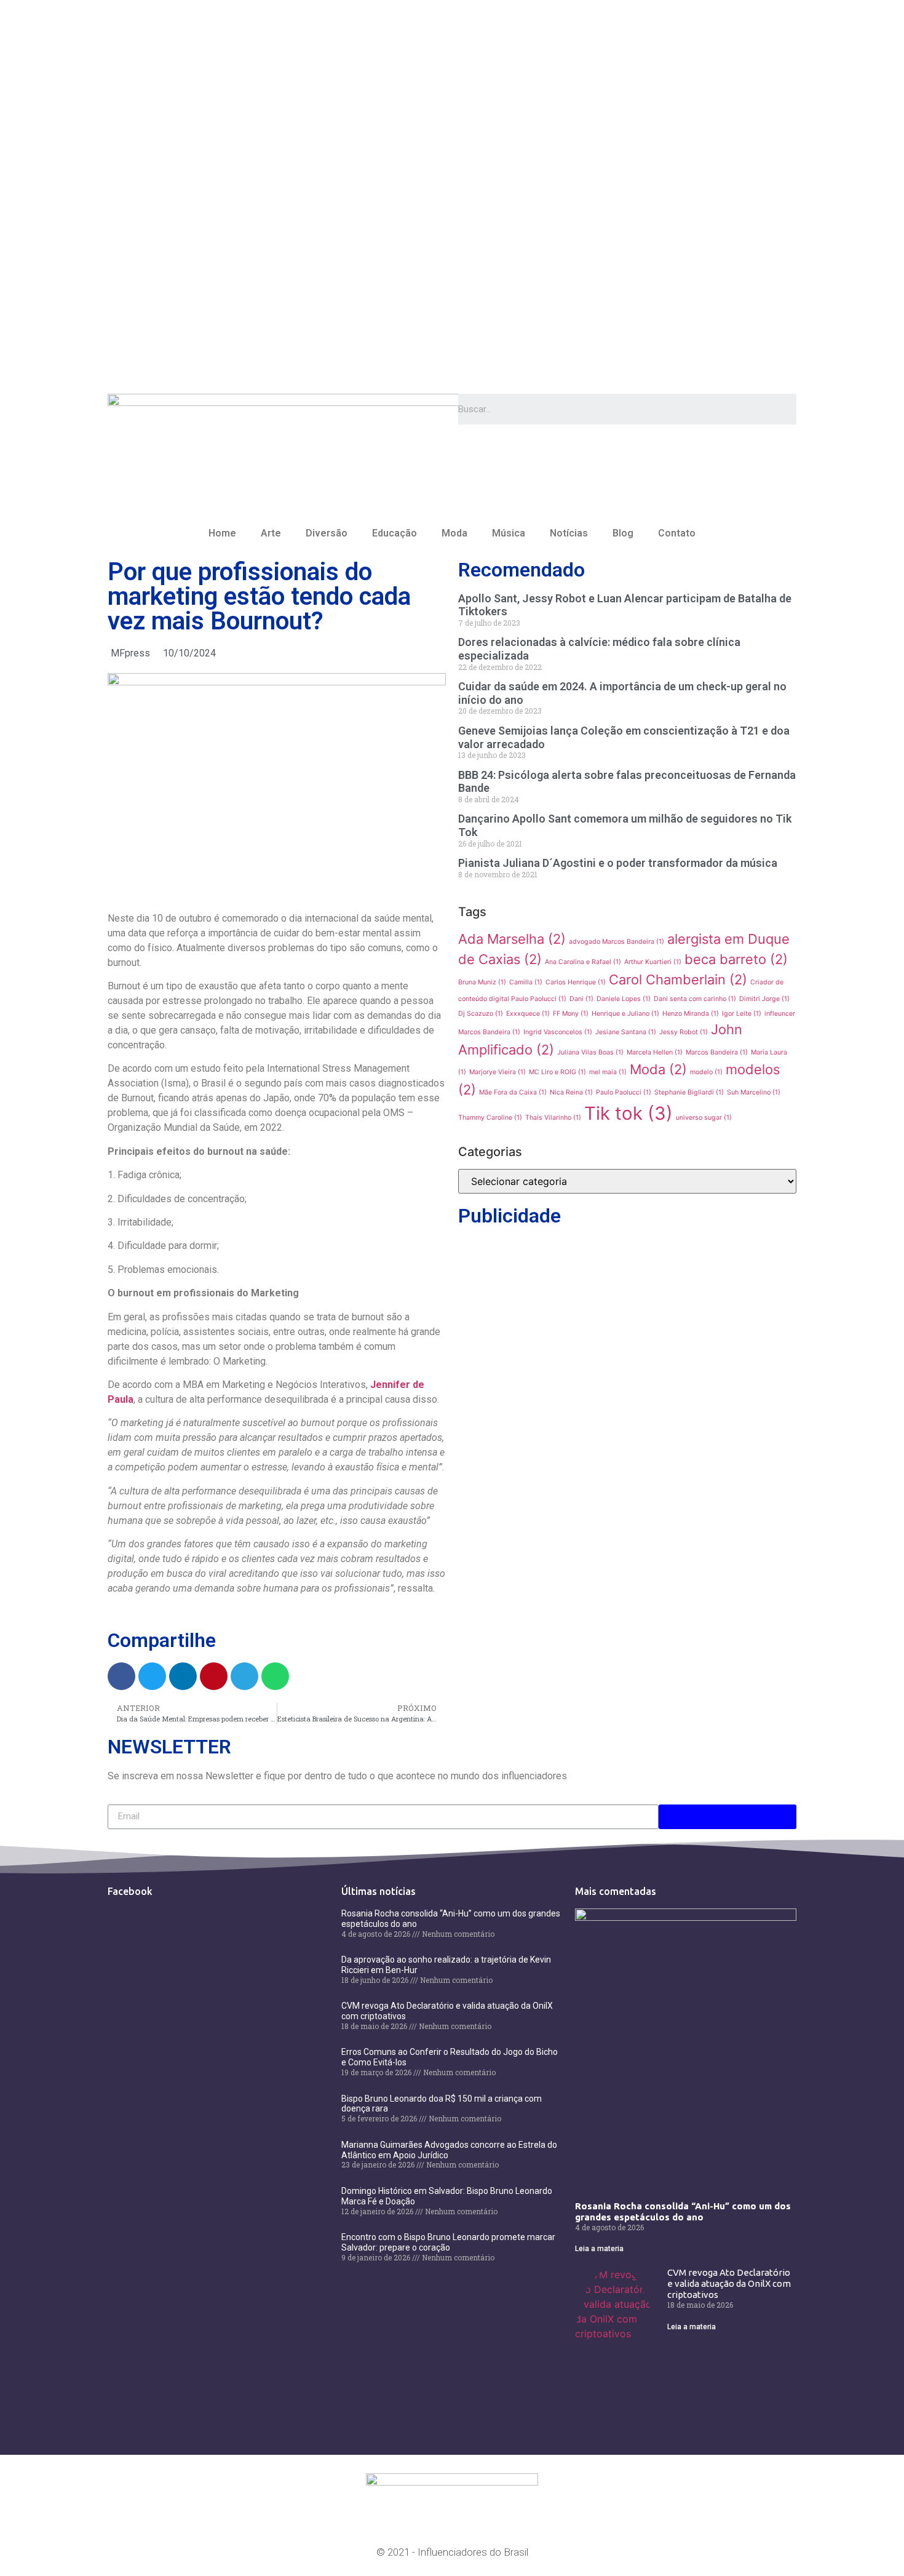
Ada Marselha (512, 939)
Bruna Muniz (482, 982)
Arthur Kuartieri (653, 962)
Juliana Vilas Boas (590, 1052)
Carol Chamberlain (678, 979)
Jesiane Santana (626, 1032)
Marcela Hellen (655, 1052)
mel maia (608, 1072)
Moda (454, 533)
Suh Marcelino (754, 1092)
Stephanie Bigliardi (689, 1092)
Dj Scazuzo (481, 1014)
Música (509, 533)
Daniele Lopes (624, 999)
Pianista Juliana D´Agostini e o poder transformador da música (618, 863)
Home (222, 533)
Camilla (526, 982)
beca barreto (736, 959)
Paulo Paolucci (624, 1092)
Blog (623, 533)
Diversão (327, 533)
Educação (395, 533)
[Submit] (728, 1817)
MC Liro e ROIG (557, 1072)
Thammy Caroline (490, 1118)
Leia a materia (599, 2249)
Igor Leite (742, 1014)
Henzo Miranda (691, 1014)
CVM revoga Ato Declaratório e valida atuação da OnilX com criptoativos (729, 2283)
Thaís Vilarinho (553, 1118)
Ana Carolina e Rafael (583, 962)
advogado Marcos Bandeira (617, 942)
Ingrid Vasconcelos (558, 1032)
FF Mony (571, 1014)
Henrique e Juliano (625, 1014)
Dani (581, 999)
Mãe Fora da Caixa (513, 1092)
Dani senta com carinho (695, 999)
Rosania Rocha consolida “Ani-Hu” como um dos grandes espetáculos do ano (683, 2211)
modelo (706, 1072)
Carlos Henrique (576, 982)
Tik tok (628, 1113)
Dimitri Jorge (764, 999)
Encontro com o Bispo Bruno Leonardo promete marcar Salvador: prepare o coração (448, 2242)
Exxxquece (528, 1014)
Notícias (569, 533)
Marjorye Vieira (498, 1072)
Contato (677, 533)
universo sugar (704, 1118)
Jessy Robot (684, 1032)
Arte (271, 533)
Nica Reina (571, 1092)
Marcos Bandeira (717, 1052)
